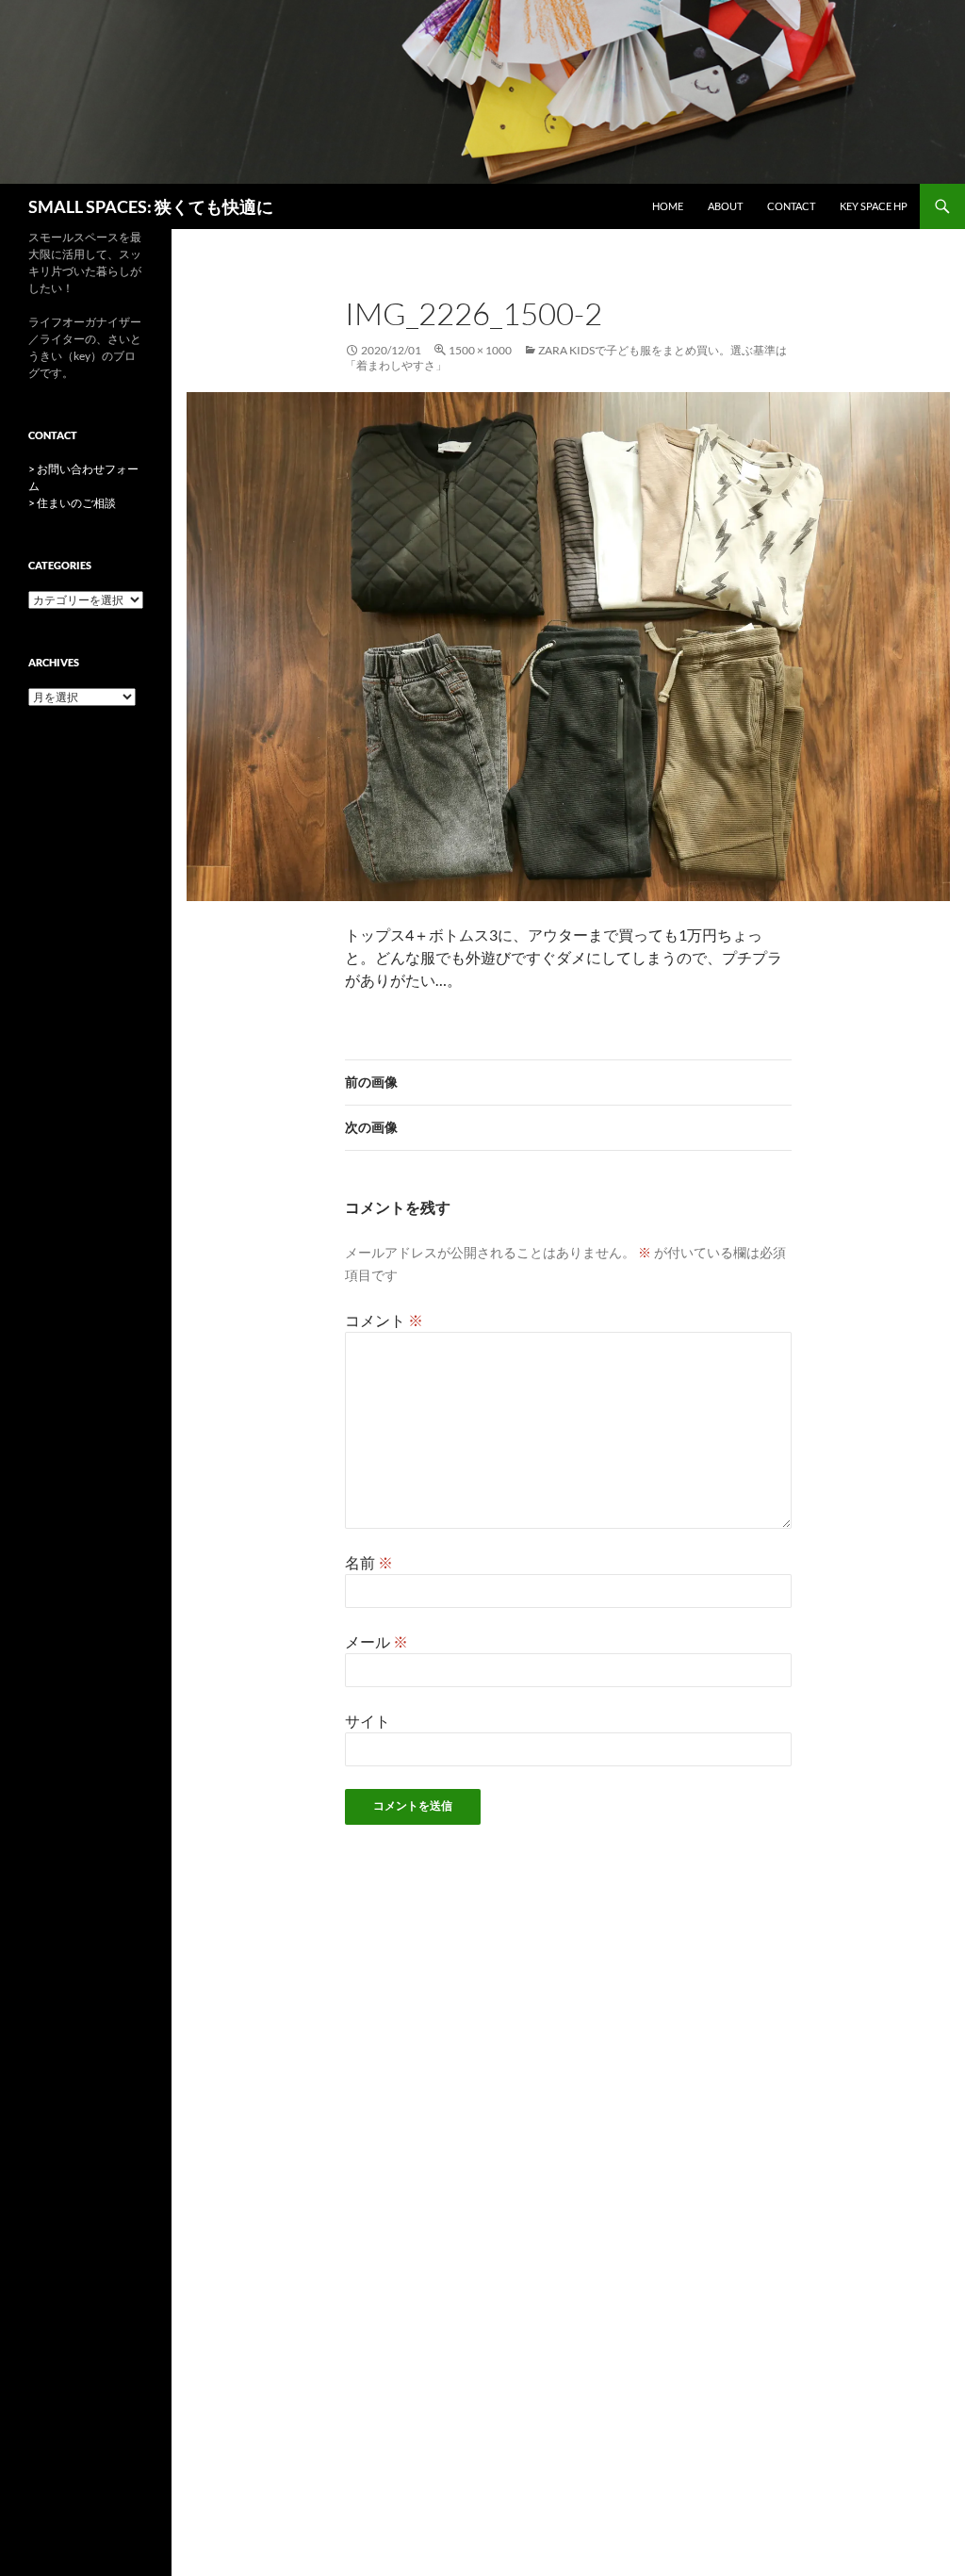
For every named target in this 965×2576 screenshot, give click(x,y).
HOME (668, 206)
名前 (369, 1562)
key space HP (874, 206)
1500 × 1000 (480, 350)
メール (376, 1641)
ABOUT (725, 206)
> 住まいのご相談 (72, 503)
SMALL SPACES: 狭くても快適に (151, 206)
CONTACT (791, 206)
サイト (368, 1721)
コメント (384, 1320)
